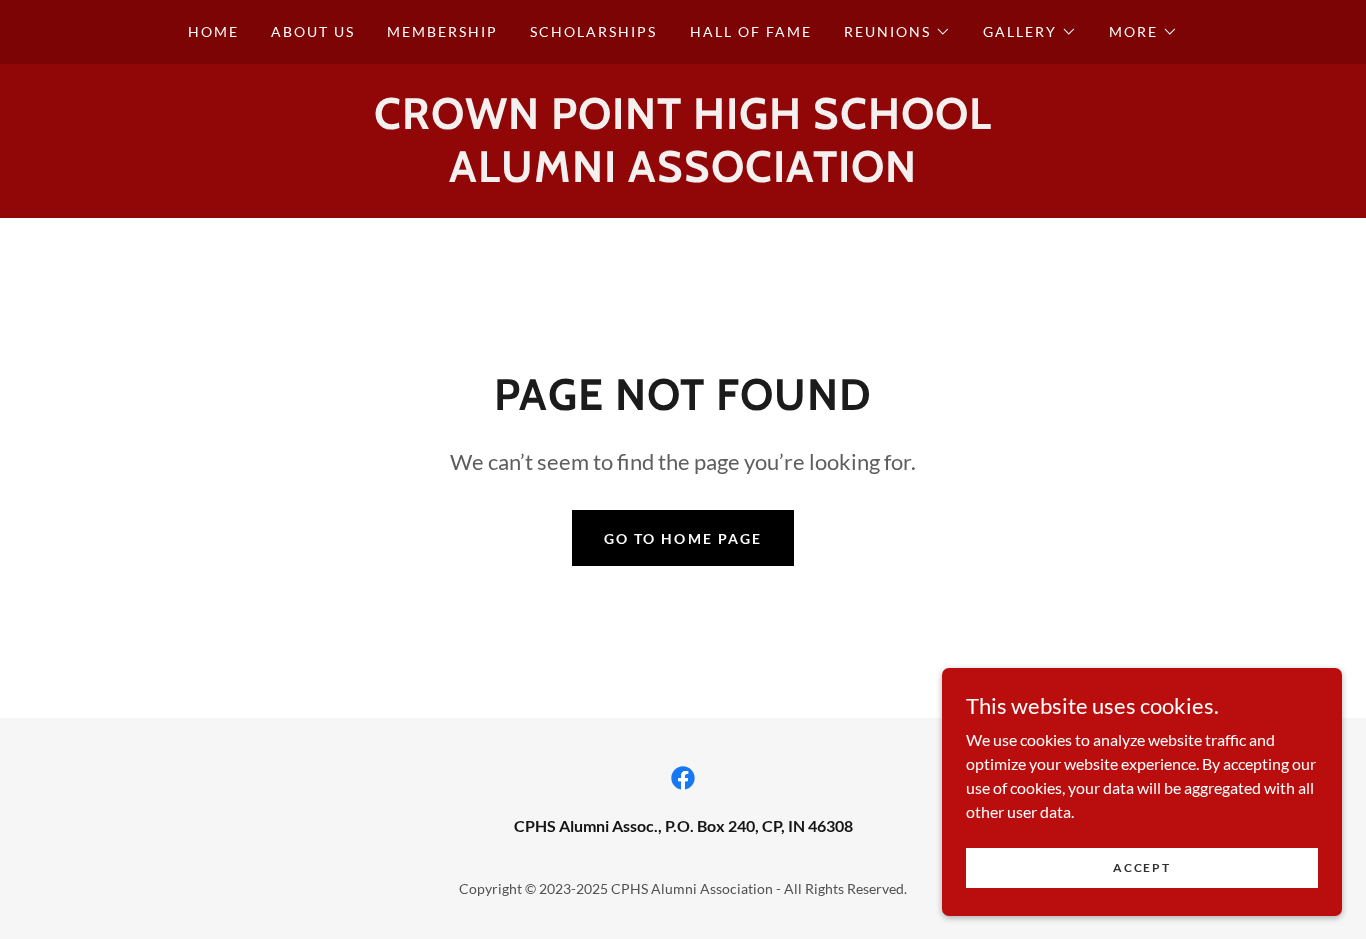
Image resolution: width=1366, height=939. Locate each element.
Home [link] (213, 31)
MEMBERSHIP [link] (442, 31)
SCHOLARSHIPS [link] (593, 31)
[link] (683, 778)
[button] (897, 32)
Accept (1141, 867)
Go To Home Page (682, 538)
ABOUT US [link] (313, 31)
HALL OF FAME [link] (751, 31)
